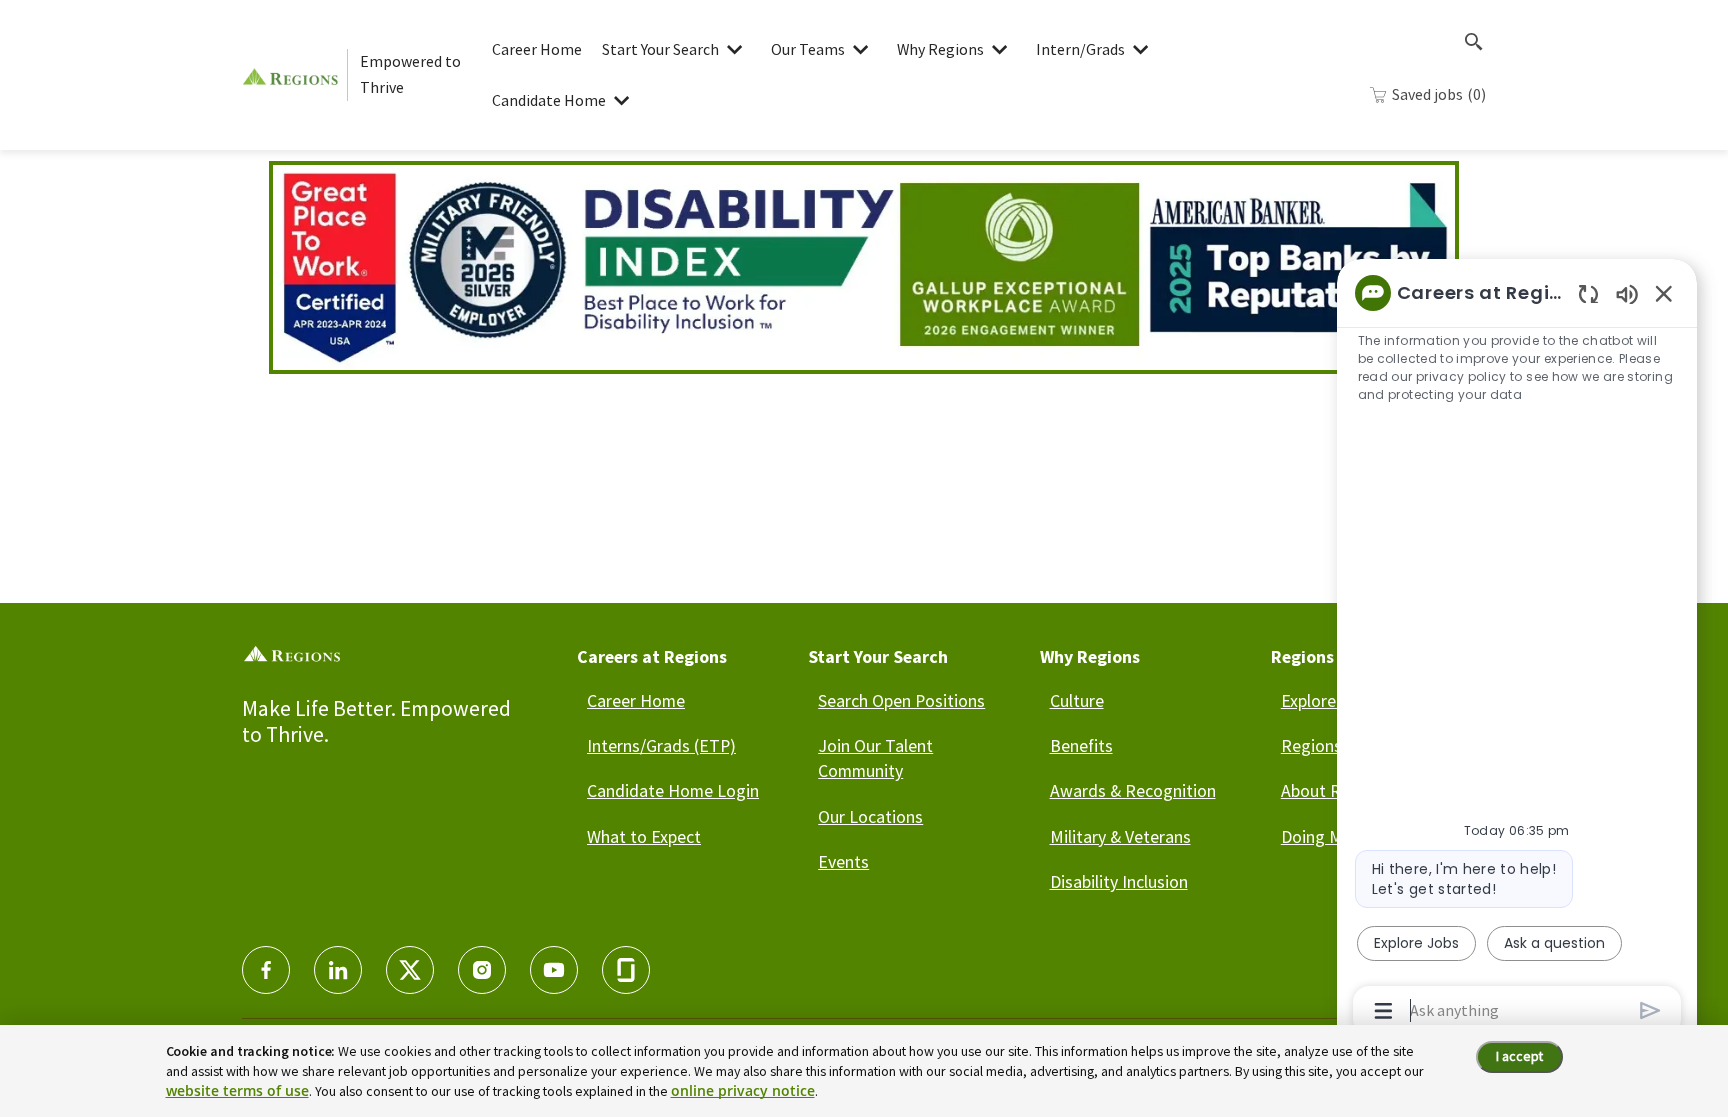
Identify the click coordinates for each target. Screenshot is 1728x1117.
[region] (1517, 650)
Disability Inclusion (1119, 881)
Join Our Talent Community (875, 758)
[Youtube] (554, 970)
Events (843, 861)
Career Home (537, 49)
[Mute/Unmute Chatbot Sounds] (1627, 293)
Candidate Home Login (673, 790)
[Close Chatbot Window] (1664, 293)
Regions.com (1329, 745)
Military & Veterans (1120, 836)
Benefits (1081, 745)
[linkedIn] (338, 970)
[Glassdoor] (626, 970)
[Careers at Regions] (294, 74)
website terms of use (237, 1090)
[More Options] (1383, 1011)
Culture (1077, 700)
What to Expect (644, 836)
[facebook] (266, 970)
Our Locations (870, 816)
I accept (1519, 1056)
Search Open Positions (901, 700)
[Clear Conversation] (1588, 293)
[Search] (1474, 42)
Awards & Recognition (1133, 790)
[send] (1650, 1010)
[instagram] (482, 970)
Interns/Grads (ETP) (661, 745)
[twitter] (410, 970)
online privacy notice (743, 1090)
